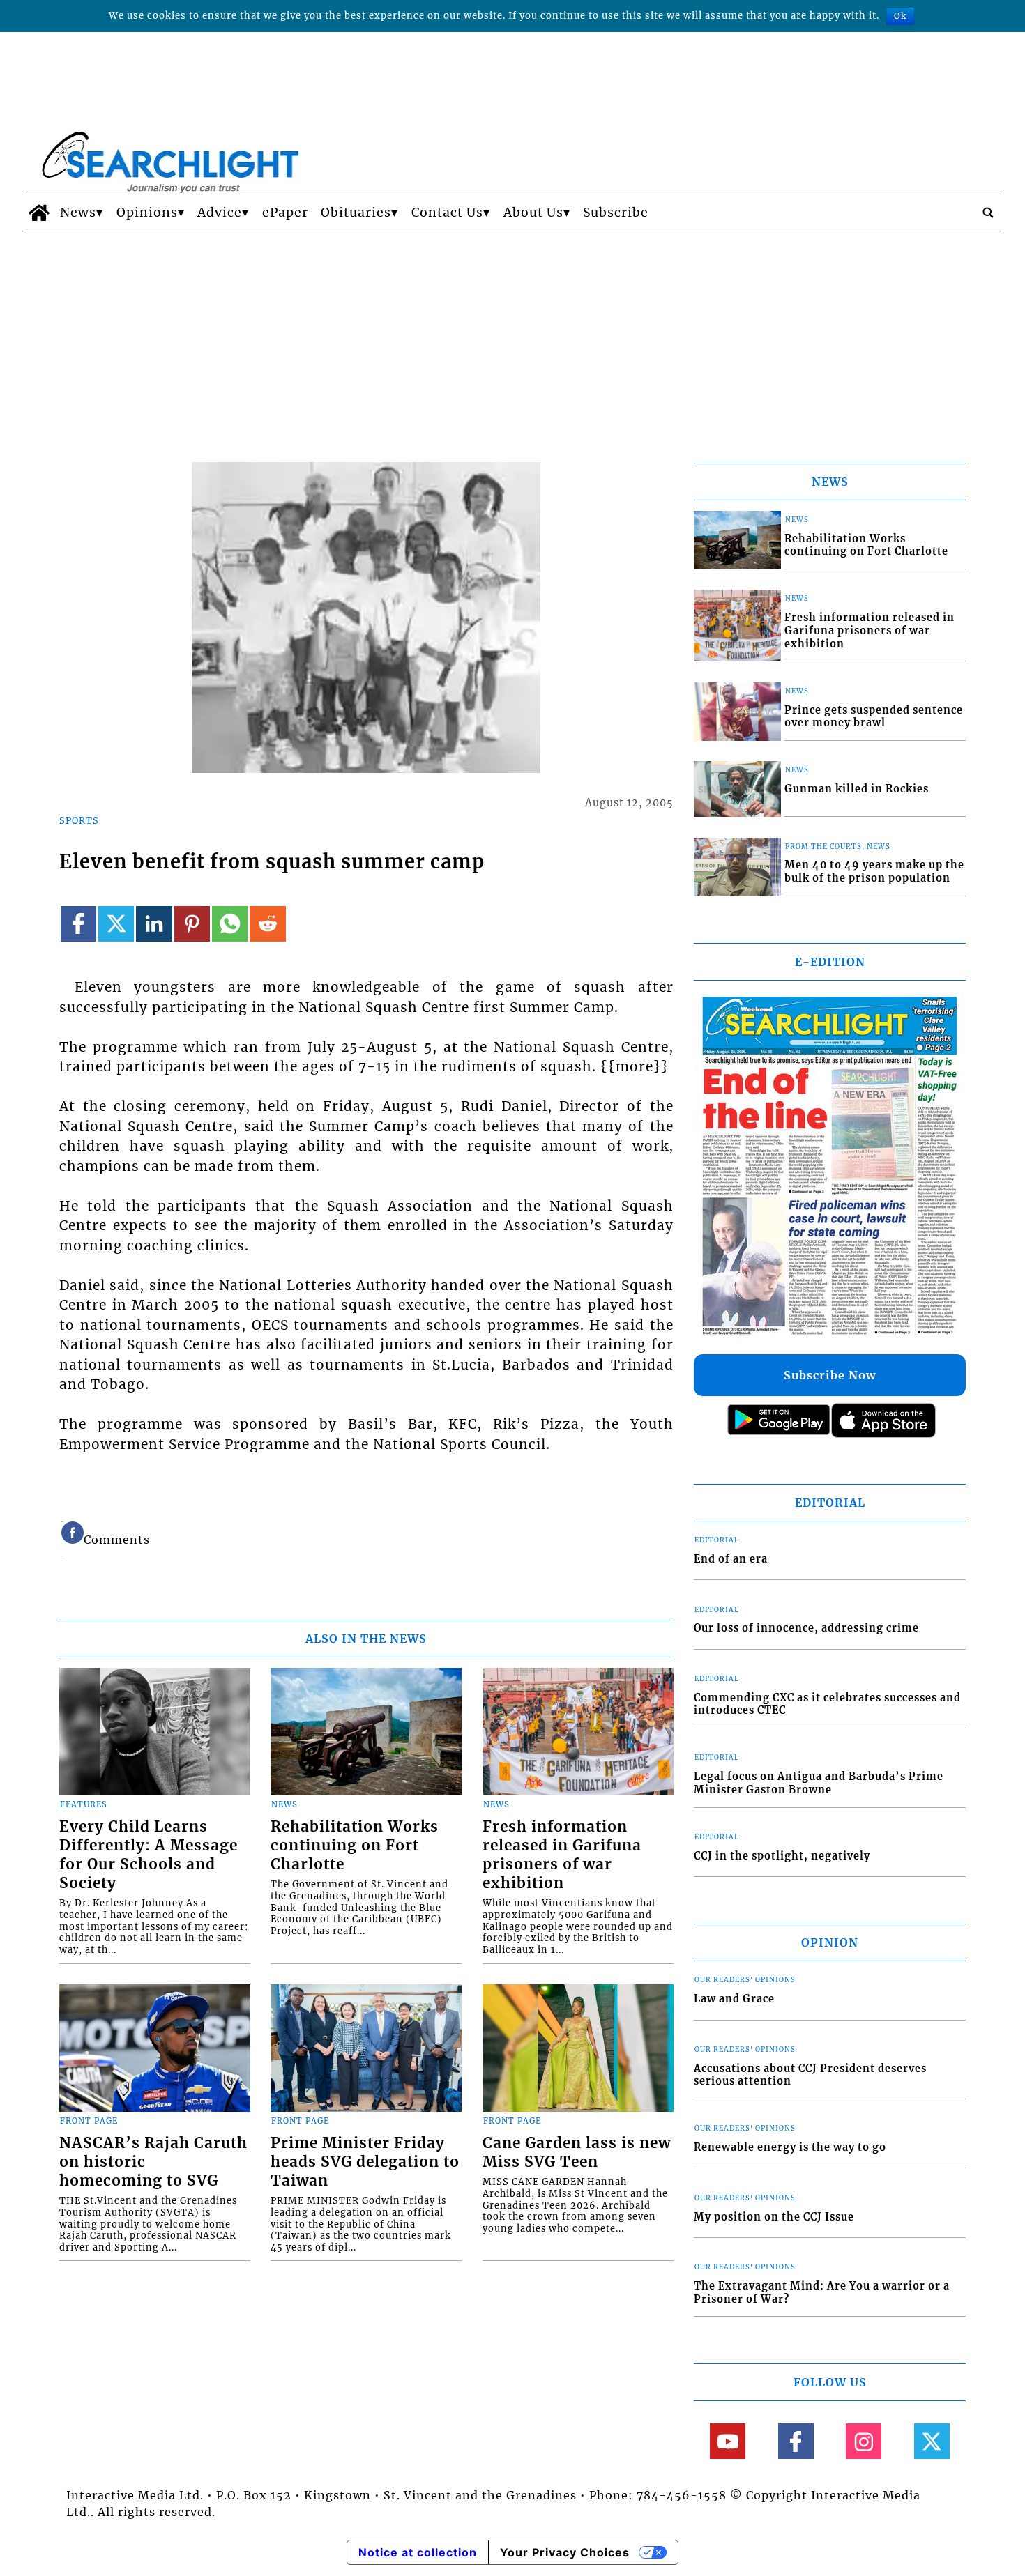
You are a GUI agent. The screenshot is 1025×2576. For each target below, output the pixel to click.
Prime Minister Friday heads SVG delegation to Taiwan (365, 2162)
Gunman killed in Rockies (857, 789)
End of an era (731, 1559)
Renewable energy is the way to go (790, 2147)
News (78, 213)
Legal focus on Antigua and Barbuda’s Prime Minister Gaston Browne (819, 1783)
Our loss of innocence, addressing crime (806, 1628)
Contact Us (447, 213)
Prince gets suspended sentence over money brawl (874, 717)
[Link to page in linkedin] (154, 924)
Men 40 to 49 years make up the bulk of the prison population (874, 872)
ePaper (285, 213)
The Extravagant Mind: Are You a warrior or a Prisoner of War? (822, 2293)
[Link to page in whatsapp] (230, 924)
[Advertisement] (512, 336)
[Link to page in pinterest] (192, 924)
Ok (900, 16)
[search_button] (988, 213)
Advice (220, 213)
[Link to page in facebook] (78, 924)
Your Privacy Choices (565, 2552)
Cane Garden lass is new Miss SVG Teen (577, 2153)
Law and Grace (734, 1999)
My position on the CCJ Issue (774, 2217)
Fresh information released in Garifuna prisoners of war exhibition (562, 1855)
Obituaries (356, 213)
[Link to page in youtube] (728, 2441)
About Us (533, 213)
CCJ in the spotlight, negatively (782, 1856)
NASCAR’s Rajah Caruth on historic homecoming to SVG (153, 2162)
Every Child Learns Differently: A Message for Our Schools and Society (149, 1855)
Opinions (147, 213)
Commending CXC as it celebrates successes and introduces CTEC (827, 1704)
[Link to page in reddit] (267, 924)
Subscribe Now (830, 1375)
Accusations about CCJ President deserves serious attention (810, 2075)
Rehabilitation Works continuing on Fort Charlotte (355, 1846)
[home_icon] (39, 213)
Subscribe (616, 213)
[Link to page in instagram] (864, 2441)
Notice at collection (418, 2552)
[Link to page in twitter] (116, 924)
